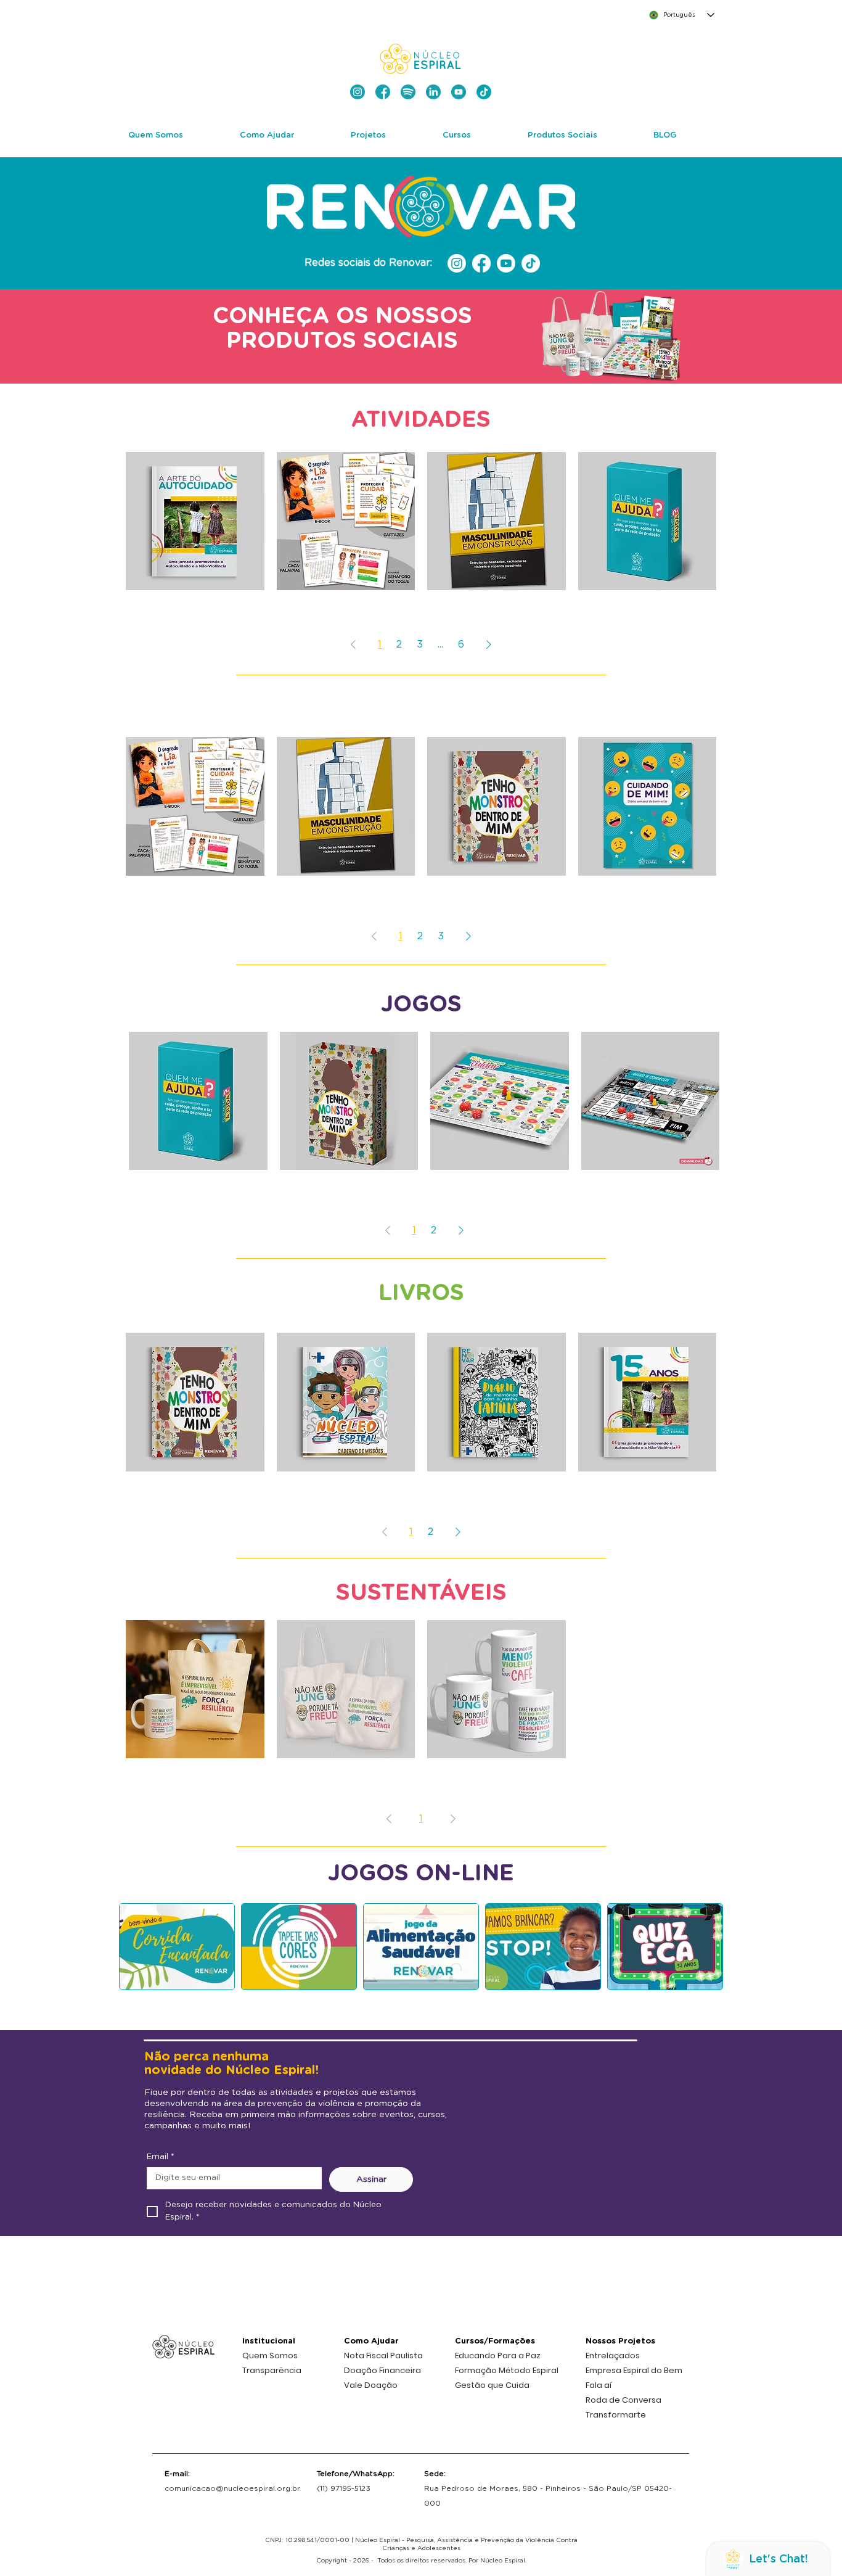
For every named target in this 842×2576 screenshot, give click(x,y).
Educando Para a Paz (498, 2356)
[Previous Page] (353, 644)
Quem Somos (270, 2356)
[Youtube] (506, 263)
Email (161, 2157)
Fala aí (599, 2385)
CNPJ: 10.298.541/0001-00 (307, 2540)
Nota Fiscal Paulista (383, 2356)
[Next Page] (489, 644)
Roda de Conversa (623, 2400)
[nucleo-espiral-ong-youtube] (459, 92)
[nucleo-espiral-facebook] (383, 92)
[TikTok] (531, 263)
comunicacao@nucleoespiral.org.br (232, 2488)
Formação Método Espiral (507, 2370)
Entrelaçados (613, 2356)
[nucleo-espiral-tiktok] (484, 92)
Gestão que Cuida (492, 2385)
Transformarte (616, 2415)
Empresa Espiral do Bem (634, 2370)
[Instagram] (457, 263)
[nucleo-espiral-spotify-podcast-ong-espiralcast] (408, 92)
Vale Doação (371, 2385)
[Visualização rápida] (195, 521)
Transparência (272, 2370)
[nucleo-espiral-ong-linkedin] (433, 92)
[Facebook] (481, 263)
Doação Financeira (382, 2370)
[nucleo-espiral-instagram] (358, 92)
